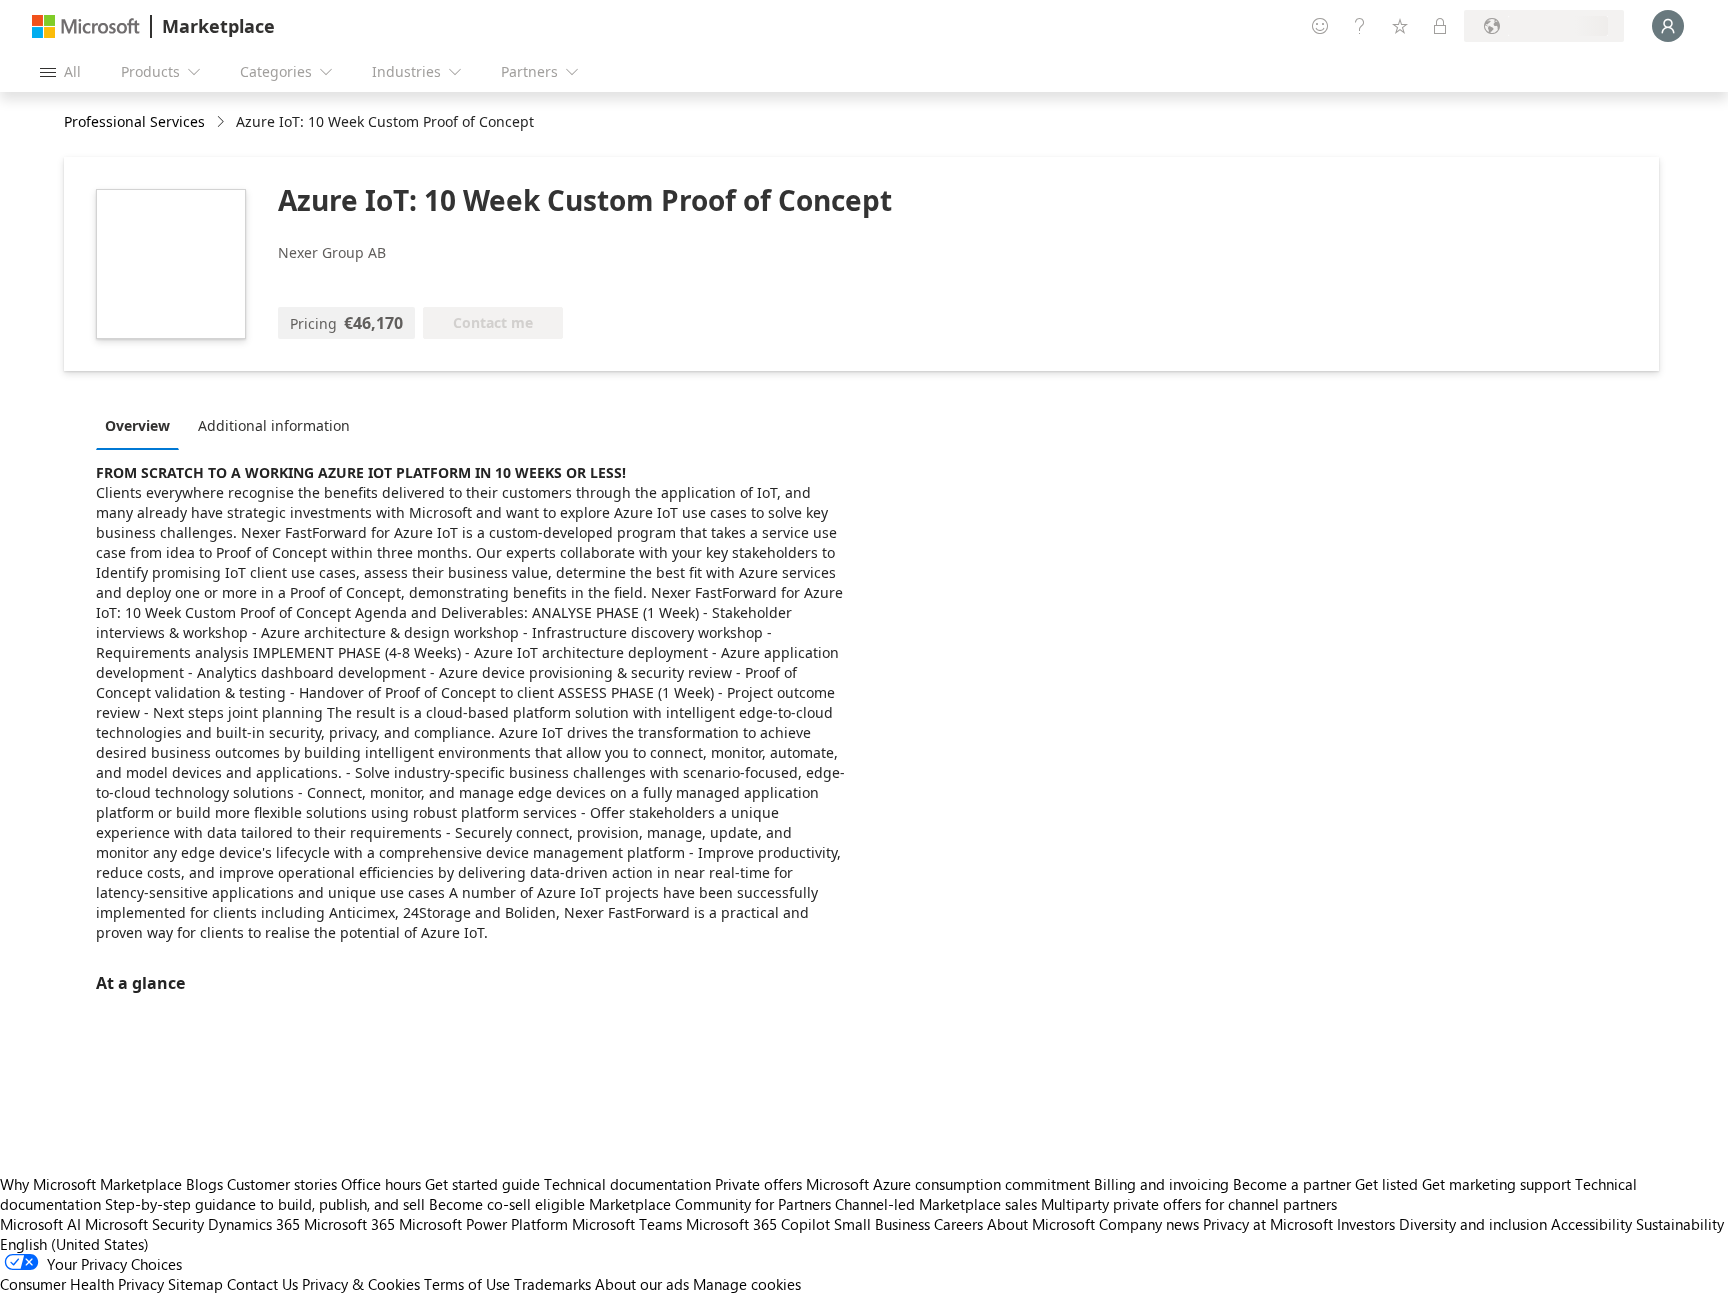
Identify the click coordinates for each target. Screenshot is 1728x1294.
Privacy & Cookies (361, 1284)
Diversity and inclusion (1473, 1224)
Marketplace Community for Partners (710, 1204)
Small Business (882, 1224)
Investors (1366, 1224)
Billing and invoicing (1161, 1184)
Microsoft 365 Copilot (758, 1224)
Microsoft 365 (349, 1224)
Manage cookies (747, 1284)
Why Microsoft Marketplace (91, 1184)
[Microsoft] (86, 26)
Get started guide (482, 1184)
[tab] (142, 425)
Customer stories (282, 1184)
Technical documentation (627, 1184)
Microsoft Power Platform (483, 1224)
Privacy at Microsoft (1268, 1224)
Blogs (204, 1184)
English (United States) (74, 1244)
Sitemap (195, 1284)
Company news (1149, 1224)
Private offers (758, 1184)
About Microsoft (1041, 1224)
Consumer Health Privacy (82, 1284)
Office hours (381, 1184)
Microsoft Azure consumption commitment (950, 1184)
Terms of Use (467, 1284)
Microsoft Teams (627, 1224)
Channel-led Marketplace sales (936, 1204)
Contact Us (262, 1284)
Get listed (1386, 1184)
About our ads (642, 1284)
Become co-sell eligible (507, 1204)
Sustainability (1680, 1224)
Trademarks (552, 1284)
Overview (137, 425)
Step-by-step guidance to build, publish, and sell (265, 1204)
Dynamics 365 (254, 1224)
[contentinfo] (222, 122)
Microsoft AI (40, 1224)
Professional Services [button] (134, 121)
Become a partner (1292, 1184)
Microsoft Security (144, 1224)
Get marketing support (1496, 1184)
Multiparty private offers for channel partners (1189, 1204)
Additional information (274, 425)
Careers (958, 1224)
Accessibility (1591, 1224)
